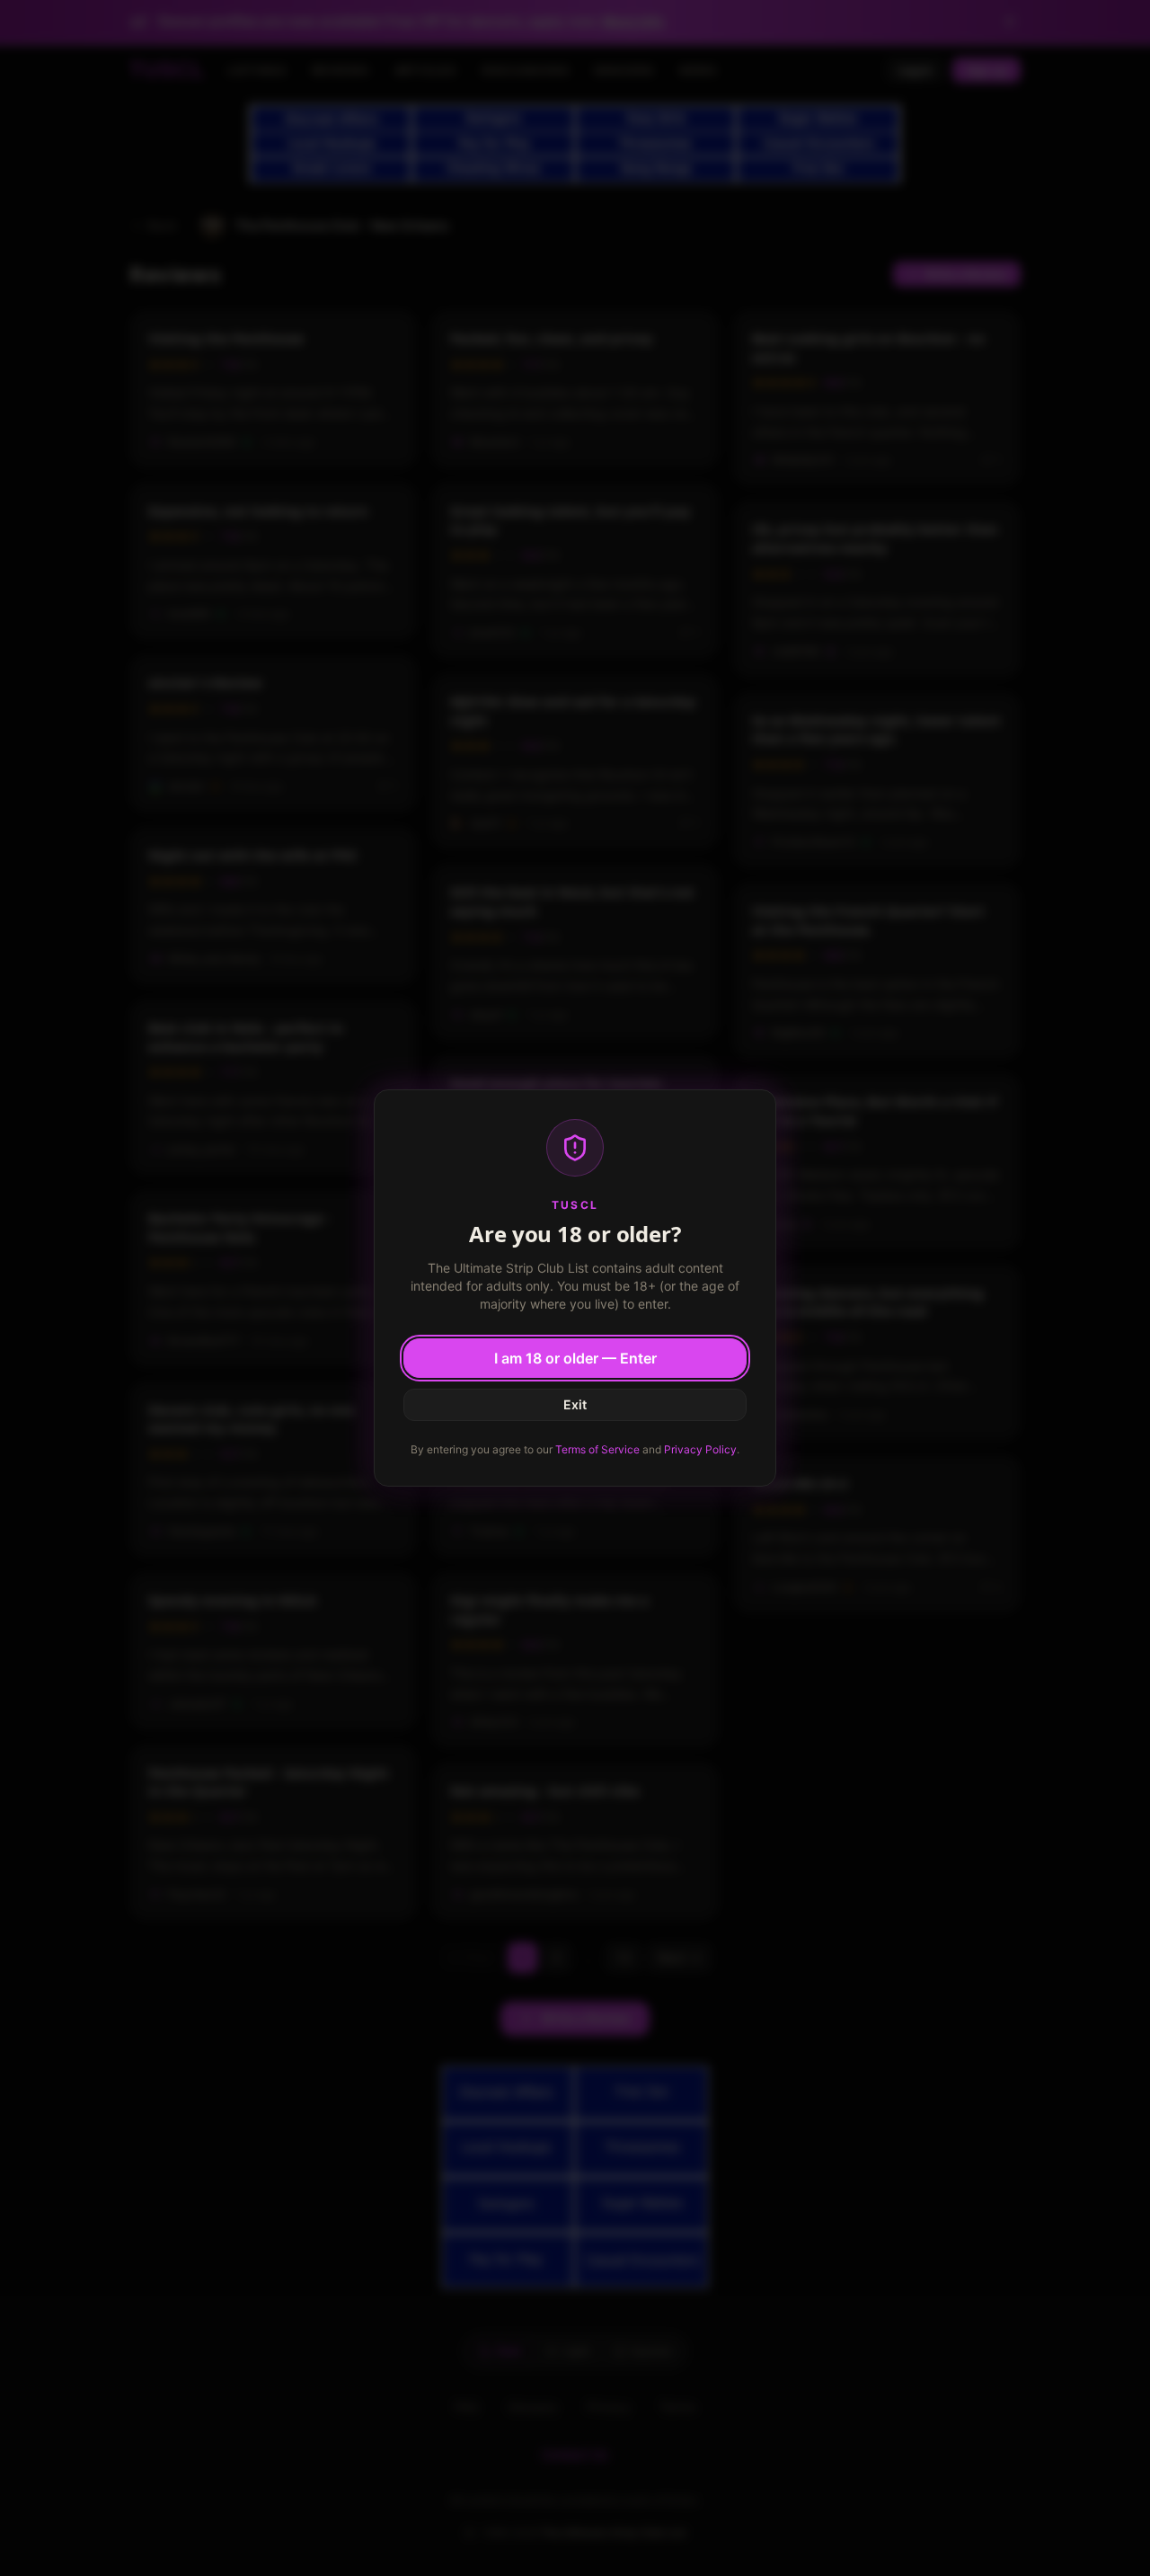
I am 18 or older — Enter (575, 1358)
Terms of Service (597, 1449)
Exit (575, 1404)
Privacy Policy (700, 1449)
